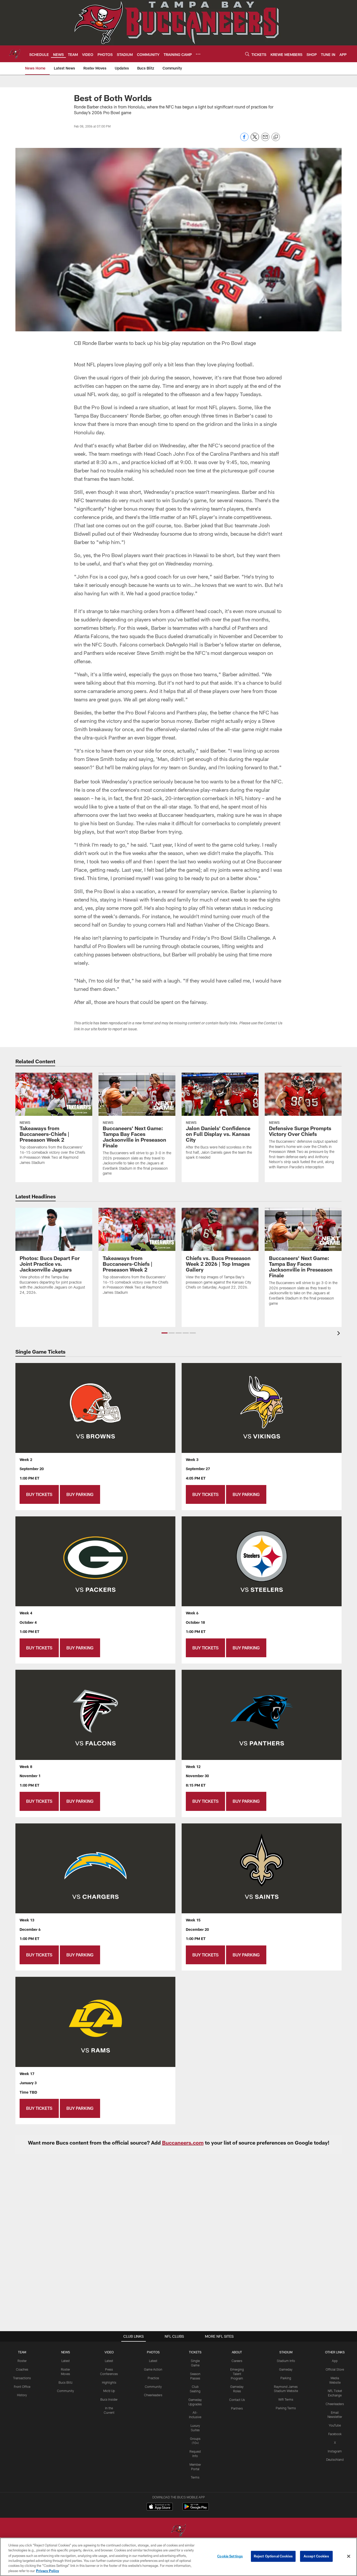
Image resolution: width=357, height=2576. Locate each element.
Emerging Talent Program (237, 2374)
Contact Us (237, 2400)
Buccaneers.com (183, 2142)
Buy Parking (80, 1494)
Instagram (335, 2451)
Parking (286, 2378)
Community (65, 2391)
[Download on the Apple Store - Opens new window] (160, 2507)
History (22, 2395)
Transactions (22, 2378)
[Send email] (265, 140)
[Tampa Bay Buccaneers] (179, 2531)
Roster (22, 2361)
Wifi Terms (286, 2399)
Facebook (335, 2434)
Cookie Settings (230, 2556)
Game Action (153, 2369)
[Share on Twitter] (255, 140)
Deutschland (335, 2459)
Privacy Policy (48, 2571)
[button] (165, 1333)
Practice (153, 2378)
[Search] (247, 54)
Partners (237, 2408)
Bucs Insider (109, 2399)
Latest (66, 2361)
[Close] (349, 2556)
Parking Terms (286, 2408)
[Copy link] (276, 137)
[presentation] (339, 1334)
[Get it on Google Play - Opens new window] (196, 2509)
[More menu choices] (198, 54)
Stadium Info (286, 2361)
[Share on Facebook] (244, 140)
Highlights (109, 2382)
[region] (179, 2557)
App (335, 2361)
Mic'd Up (109, 2391)
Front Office (22, 2387)
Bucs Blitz (66, 2382)
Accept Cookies (316, 2556)
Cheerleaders (153, 2395)
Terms (195, 2477)
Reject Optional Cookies (273, 2556)
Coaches (22, 2369)
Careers (237, 2361)
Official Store (335, 2369)
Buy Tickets (39, 1494)
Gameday (286, 2369)
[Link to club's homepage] (15, 54)
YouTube (335, 2425)
